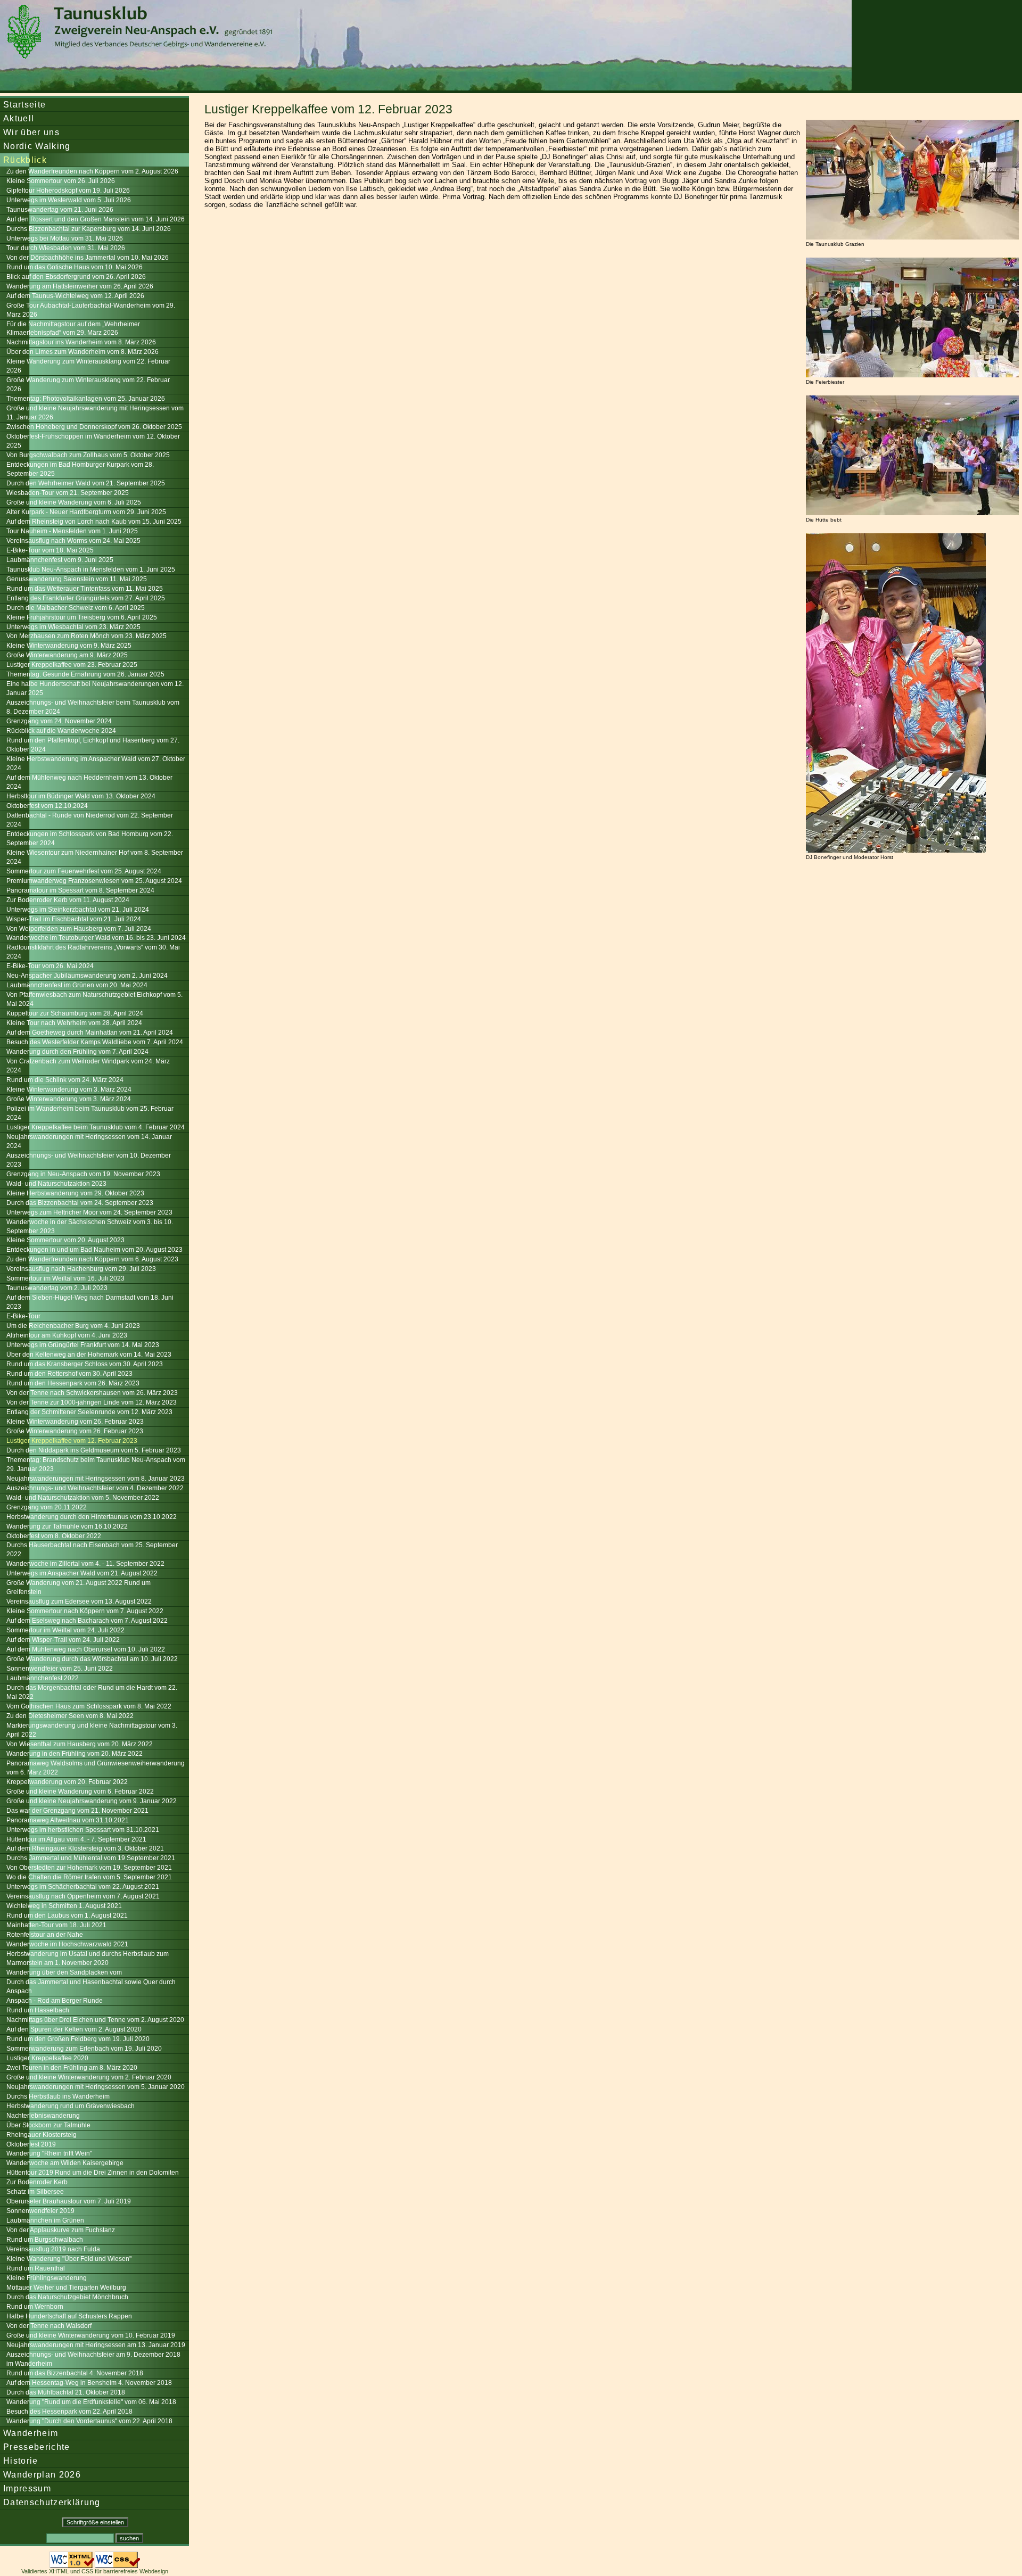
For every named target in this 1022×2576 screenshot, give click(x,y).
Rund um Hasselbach (38, 2010)
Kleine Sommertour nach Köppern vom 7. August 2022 (85, 1611)
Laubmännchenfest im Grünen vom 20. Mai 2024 (77, 985)
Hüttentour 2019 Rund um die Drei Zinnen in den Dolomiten (93, 2173)
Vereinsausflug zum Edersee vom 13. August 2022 (79, 1601)
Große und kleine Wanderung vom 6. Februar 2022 (80, 1791)
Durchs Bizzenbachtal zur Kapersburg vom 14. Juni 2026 (89, 229)
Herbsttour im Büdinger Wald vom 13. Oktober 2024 (81, 796)
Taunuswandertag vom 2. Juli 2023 (57, 1288)
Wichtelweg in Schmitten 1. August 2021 (64, 1906)
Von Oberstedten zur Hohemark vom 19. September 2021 (89, 1868)
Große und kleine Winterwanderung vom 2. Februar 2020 (89, 2077)
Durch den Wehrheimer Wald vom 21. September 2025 (86, 483)
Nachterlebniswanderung (43, 2116)
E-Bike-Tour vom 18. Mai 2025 (50, 550)
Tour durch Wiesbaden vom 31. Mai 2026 (66, 248)
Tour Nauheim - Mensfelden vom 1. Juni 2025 (72, 531)
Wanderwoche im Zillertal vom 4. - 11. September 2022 (85, 1564)
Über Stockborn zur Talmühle (48, 2125)
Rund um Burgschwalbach (45, 2240)
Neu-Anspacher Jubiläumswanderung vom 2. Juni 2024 (87, 976)
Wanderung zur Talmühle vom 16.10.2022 (67, 1526)
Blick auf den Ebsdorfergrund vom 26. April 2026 (76, 277)
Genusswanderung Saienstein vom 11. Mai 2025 (77, 579)
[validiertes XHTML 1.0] (72, 2565)
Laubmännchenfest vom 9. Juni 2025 (60, 560)
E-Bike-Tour (23, 1316)
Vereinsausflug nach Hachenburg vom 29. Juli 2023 (81, 1269)
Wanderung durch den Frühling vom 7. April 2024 (77, 1052)
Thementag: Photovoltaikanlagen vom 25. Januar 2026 (86, 399)
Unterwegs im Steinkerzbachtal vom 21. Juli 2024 (78, 910)
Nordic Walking (37, 146)
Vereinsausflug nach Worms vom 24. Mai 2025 (73, 541)
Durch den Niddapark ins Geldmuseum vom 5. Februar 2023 (94, 1450)
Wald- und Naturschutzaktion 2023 (56, 1184)
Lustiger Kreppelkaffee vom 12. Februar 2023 (72, 1441)
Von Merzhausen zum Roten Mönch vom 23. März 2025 (86, 636)
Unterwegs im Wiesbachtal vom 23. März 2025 (73, 627)
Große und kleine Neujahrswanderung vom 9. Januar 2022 (92, 1801)
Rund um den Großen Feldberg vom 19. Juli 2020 (78, 2039)
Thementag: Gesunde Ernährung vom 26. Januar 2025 (85, 674)
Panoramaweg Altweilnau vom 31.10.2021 (68, 1820)
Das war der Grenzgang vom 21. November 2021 (77, 1811)
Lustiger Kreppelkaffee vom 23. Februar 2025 (72, 665)
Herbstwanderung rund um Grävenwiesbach (71, 2106)
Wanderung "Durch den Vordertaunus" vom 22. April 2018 (89, 2421)
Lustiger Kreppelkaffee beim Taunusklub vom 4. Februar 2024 (96, 1127)
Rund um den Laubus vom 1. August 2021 (67, 1916)
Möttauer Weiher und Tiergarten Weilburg (66, 2288)
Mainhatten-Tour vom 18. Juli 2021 (56, 1925)
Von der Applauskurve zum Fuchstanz (61, 2230)
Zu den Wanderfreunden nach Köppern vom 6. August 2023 (92, 1259)
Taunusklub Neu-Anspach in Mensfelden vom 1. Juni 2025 (91, 569)
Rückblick (25, 160)
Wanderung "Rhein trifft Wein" (49, 2153)
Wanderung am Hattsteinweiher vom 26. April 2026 (80, 286)
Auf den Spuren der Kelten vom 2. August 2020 (74, 2029)
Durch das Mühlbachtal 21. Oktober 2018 (66, 2392)
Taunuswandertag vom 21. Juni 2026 (60, 210)
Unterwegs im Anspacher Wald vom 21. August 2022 (82, 1573)
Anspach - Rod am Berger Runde (55, 2001)
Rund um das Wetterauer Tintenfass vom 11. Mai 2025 (85, 589)
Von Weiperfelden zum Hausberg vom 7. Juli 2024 (79, 929)
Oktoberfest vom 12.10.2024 (47, 806)
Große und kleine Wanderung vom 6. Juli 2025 (74, 502)
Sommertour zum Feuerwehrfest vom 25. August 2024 (84, 871)
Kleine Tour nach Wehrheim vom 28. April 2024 (74, 1023)
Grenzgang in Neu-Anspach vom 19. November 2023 (83, 1174)
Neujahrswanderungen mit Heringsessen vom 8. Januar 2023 (96, 1479)
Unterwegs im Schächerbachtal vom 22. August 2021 (83, 1887)
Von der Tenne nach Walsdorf (49, 2326)
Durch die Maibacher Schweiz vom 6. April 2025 (76, 608)
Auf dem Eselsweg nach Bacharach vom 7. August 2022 (87, 1621)
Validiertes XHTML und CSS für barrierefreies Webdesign (95, 2571)
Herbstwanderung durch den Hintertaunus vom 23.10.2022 (92, 1517)
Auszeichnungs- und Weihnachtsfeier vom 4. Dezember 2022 (95, 1488)
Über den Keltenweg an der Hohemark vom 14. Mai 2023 (89, 1355)
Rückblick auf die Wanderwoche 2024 (61, 731)
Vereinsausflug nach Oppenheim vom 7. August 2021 (83, 1896)
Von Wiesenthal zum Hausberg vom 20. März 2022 (80, 1744)
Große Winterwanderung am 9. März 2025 (67, 655)
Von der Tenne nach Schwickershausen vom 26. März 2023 (92, 1393)
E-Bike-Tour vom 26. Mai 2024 (50, 966)
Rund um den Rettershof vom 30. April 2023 (69, 1374)
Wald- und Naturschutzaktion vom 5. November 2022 (83, 1498)
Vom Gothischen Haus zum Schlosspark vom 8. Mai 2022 (89, 1706)
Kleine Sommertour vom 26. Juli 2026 (61, 181)
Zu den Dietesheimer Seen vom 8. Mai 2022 (70, 1716)
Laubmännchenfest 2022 (43, 1678)
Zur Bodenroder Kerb (37, 2182)
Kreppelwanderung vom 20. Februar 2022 (67, 1782)
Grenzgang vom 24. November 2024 (59, 721)
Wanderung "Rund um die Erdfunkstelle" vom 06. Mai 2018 (91, 2402)
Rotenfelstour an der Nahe (45, 1935)
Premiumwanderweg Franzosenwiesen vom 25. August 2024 (94, 881)
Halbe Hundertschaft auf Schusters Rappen (69, 2316)
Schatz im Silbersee (35, 2192)
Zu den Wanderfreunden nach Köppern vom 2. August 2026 (92, 171)
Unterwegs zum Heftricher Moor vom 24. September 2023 (89, 1212)
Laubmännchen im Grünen (45, 2220)
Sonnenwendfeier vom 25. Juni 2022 (60, 1669)
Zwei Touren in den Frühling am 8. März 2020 (72, 2068)
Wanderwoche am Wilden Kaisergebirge (65, 2163)
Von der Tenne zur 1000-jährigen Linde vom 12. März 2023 (92, 1402)
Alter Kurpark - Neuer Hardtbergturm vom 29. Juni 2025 (86, 512)
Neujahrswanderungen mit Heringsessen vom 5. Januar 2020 (96, 2087)
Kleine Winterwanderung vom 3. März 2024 (69, 1089)
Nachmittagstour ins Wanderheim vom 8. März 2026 (81, 342)
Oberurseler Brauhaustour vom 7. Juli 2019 (69, 2201)
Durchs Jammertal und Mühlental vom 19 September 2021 (91, 1858)
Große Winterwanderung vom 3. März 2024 (69, 1099)
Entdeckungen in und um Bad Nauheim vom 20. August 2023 (94, 1250)
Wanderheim (31, 2433)
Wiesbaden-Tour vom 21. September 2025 (68, 493)
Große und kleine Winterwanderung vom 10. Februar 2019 (91, 2335)
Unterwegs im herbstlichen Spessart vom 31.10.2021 (83, 1830)
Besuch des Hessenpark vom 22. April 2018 (69, 2412)
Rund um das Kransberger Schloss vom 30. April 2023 (85, 1364)
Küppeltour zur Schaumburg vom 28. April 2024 (75, 1013)
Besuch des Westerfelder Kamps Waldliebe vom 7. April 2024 (95, 1042)
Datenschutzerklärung (52, 2502)
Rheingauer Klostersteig (42, 2135)
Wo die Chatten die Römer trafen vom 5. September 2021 (89, 1877)
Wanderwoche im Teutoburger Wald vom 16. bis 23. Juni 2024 (96, 938)
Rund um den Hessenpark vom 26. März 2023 (73, 1383)
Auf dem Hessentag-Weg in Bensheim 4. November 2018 (89, 2383)
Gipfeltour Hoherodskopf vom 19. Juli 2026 (68, 191)
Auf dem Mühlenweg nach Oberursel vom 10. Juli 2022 (86, 1649)
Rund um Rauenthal (36, 2268)
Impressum (27, 2488)
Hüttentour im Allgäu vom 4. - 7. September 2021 (76, 1839)
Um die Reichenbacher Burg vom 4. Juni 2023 (73, 1326)
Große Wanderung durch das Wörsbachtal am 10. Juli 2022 (92, 1659)
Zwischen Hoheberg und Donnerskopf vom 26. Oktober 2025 (94, 427)
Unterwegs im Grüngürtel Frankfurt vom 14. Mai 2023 (83, 1345)
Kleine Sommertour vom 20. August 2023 (65, 1240)
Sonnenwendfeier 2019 (40, 2211)
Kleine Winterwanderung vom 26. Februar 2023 (75, 1422)
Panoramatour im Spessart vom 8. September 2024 (80, 890)
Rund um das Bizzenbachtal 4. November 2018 (75, 2373)
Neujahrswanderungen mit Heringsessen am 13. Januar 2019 (96, 2345)
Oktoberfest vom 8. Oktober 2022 (54, 1536)
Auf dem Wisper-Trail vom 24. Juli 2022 (63, 1640)
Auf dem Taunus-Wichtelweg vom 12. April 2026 (75, 296)
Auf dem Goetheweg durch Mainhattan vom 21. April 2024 (90, 1033)
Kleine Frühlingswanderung (47, 2278)
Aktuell (19, 118)
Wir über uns (31, 132)
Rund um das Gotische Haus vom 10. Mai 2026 (75, 267)
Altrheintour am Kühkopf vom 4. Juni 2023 (67, 1335)
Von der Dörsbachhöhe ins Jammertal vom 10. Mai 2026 (88, 258)
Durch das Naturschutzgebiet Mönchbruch (67, 2297)
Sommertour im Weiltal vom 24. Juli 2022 (65, 1630)
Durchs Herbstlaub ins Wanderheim (58, 2096)
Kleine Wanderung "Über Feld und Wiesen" (69, 2259)
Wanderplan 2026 (42, 2474)
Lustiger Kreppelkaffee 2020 (47, 2058)
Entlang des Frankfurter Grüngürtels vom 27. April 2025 (86, 598)
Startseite (24, 104)
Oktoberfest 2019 (31, 2144)
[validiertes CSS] (117, 2565)
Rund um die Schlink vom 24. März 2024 (65, 1080)
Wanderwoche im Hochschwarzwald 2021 (67, 1944)
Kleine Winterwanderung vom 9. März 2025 (69, 646)
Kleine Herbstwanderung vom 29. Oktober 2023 (75, 1193)
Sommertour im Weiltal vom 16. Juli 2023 (65, 1278)
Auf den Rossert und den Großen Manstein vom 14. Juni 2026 (96, 219)
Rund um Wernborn (35, 2307)
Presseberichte (37, 2447)
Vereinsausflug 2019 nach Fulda (53, 2249)
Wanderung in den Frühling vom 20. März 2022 (75, 1754)
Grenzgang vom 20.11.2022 (47, 1507)
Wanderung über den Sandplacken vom (64, 1972)
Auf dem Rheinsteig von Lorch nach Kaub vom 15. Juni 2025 (94, 522)
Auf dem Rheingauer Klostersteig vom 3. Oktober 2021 (85, 1848)
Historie (21, 2461)
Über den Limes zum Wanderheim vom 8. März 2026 (83, 352)
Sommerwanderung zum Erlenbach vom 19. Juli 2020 (84, 2049)
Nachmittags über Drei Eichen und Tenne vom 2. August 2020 (95, 2020)
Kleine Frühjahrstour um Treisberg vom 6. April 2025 (82, 617)
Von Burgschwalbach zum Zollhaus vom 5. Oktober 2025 (88, 455)
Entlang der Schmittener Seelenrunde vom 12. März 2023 (89, 1412)
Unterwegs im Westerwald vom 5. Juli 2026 (69, 200)
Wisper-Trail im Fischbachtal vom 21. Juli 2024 (74, 919)
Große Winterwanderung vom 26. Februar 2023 (75, 1431)
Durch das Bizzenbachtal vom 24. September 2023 (80, 1203)
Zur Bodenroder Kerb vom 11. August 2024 (68, 900)
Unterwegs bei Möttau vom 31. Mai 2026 (65, 238)
